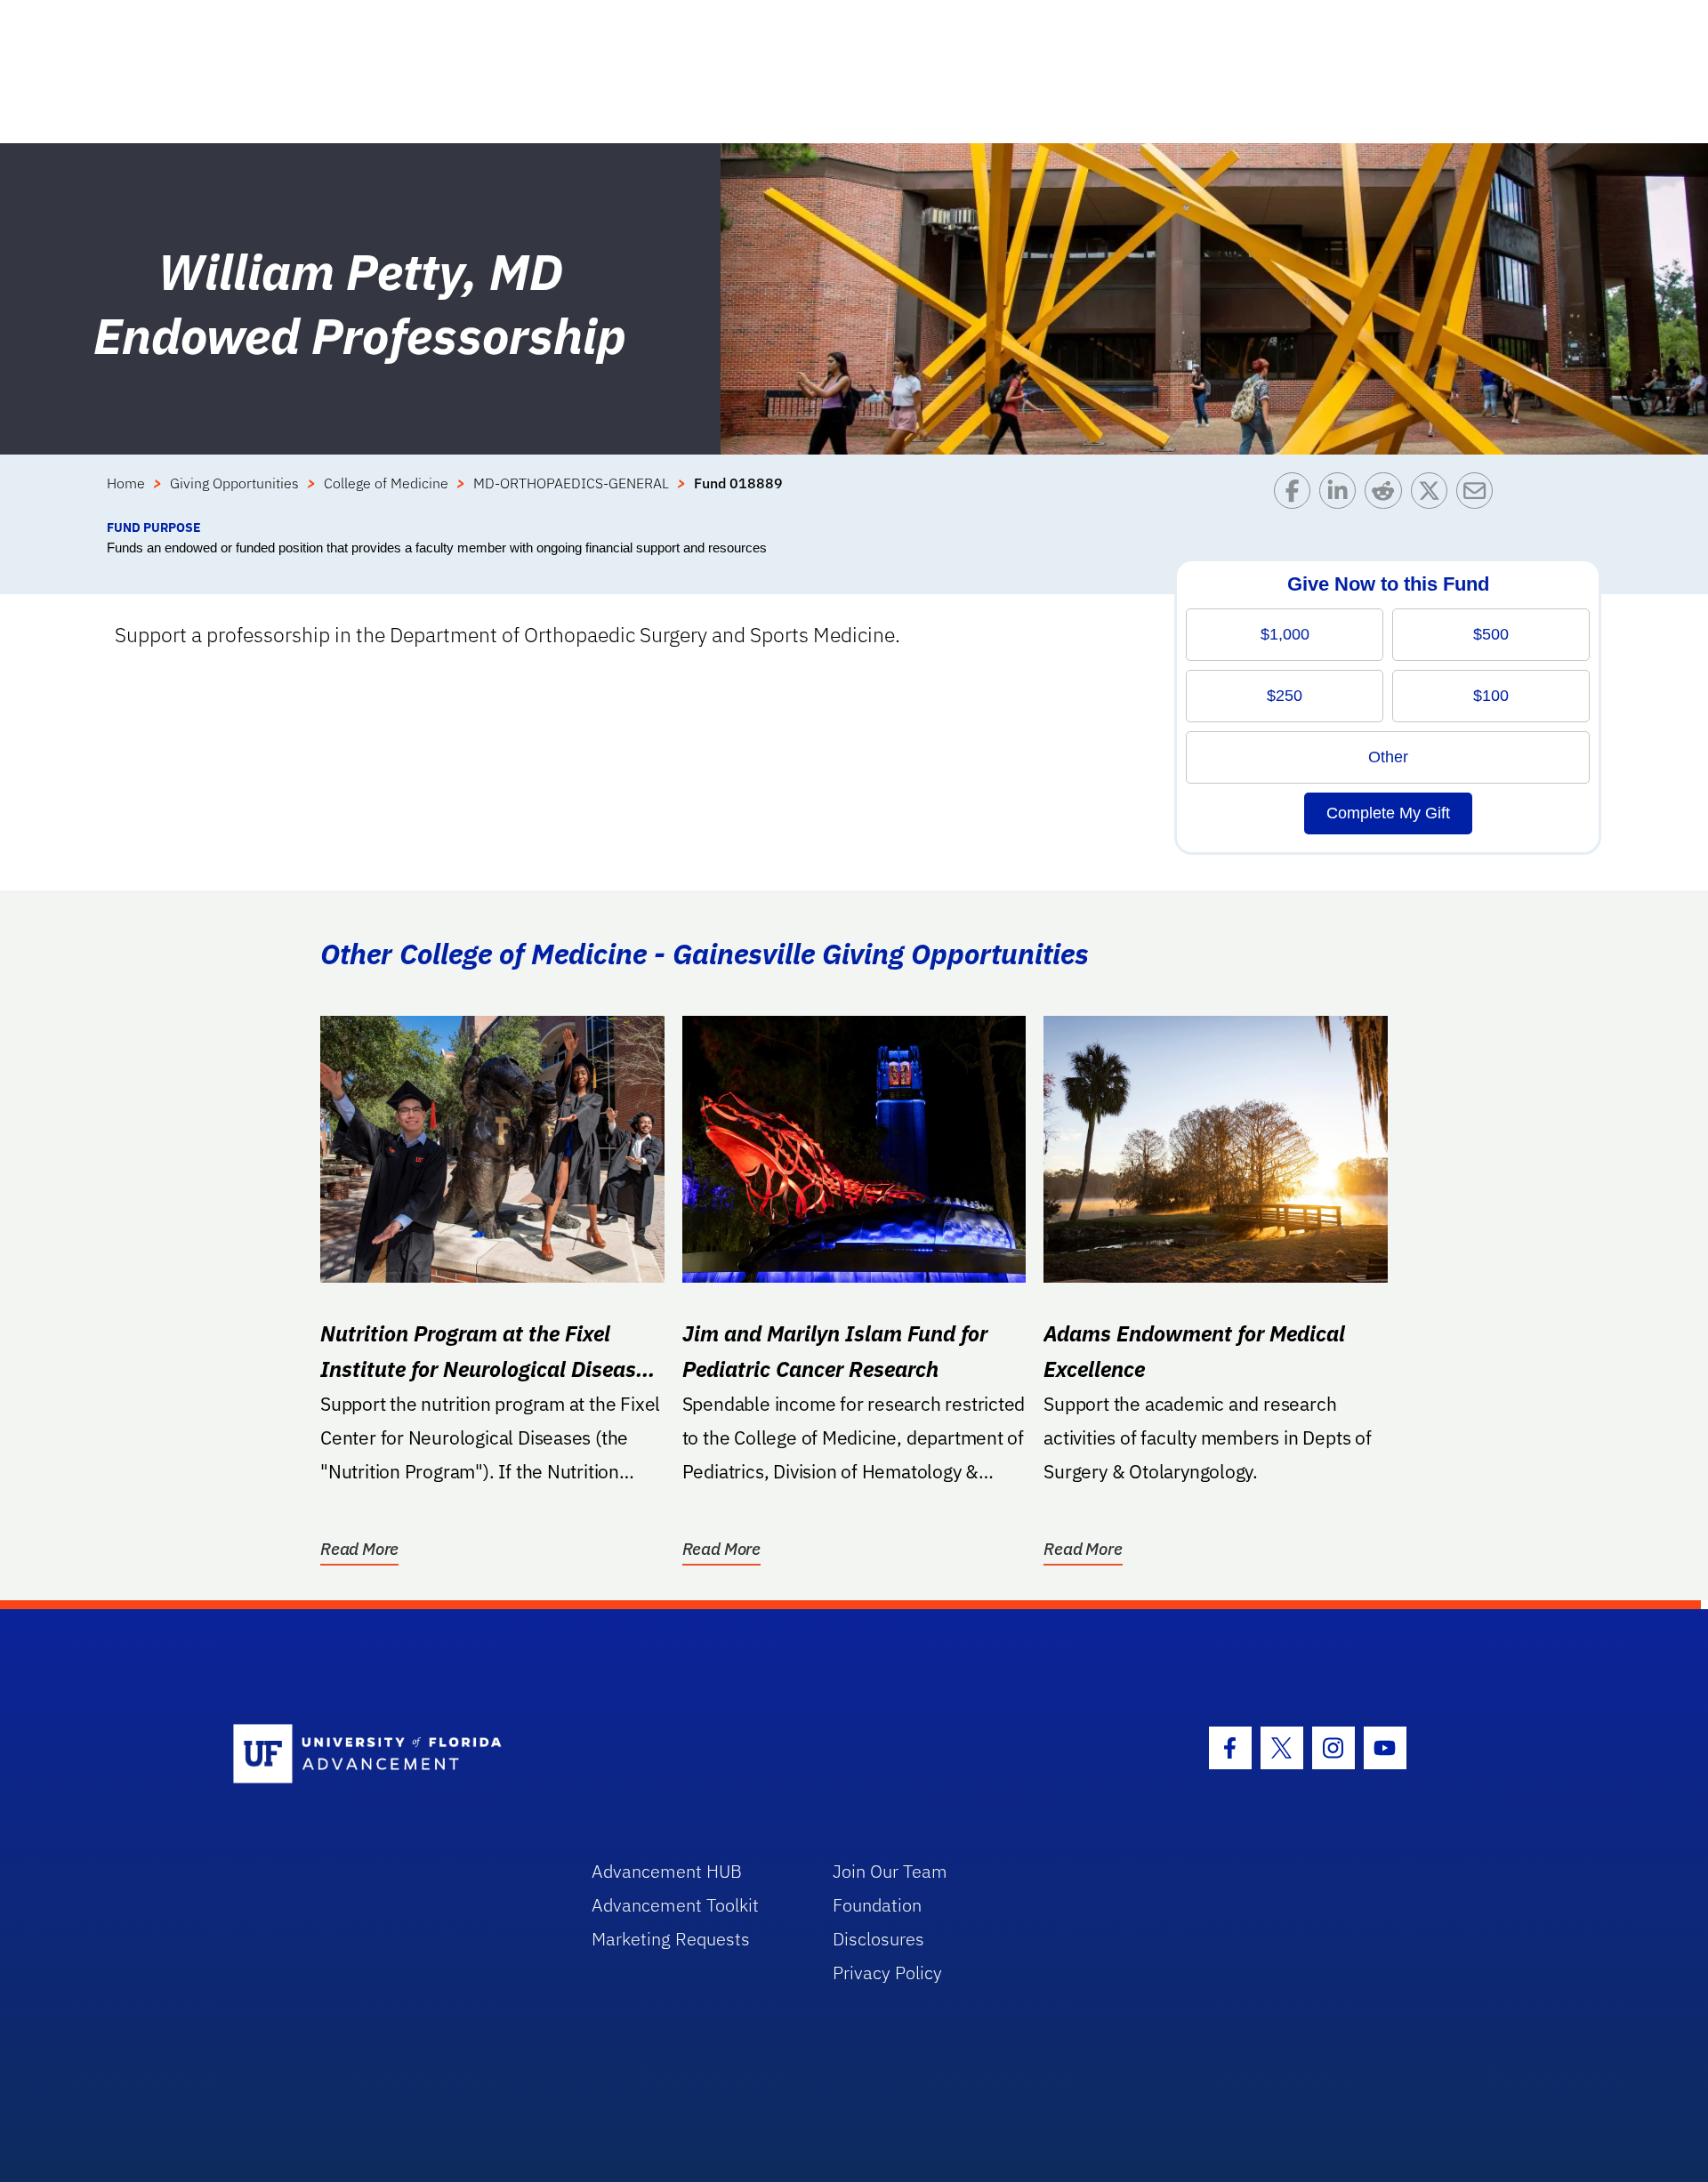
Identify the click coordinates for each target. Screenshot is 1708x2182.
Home (126, 483)
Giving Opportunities (234, 483)
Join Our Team (890, 1871)
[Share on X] (1434, 495)
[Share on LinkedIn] (1342, 495)
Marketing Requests (671, 1939)
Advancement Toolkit (675, 1905)
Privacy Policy (887, 1973)
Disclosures (878, 1939)
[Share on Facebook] (1297, 495)
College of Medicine (386, 483)
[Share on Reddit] (1387, 495)
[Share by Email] (1479, 495)
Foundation (877, 1905)
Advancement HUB (667, 1871)
